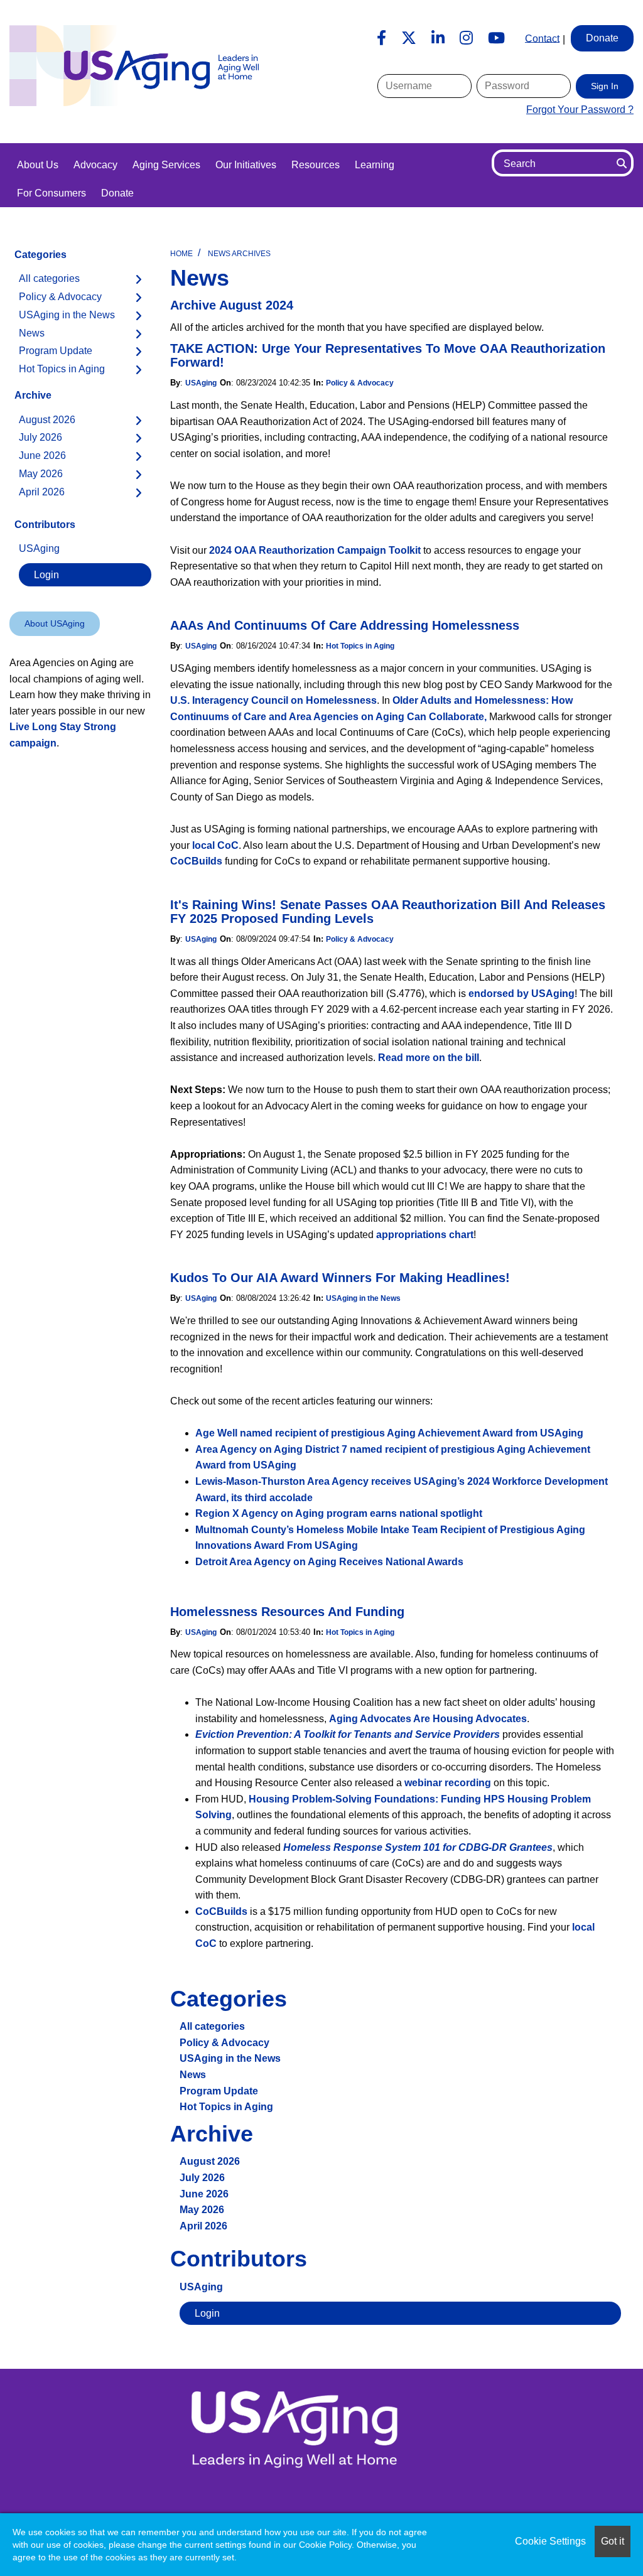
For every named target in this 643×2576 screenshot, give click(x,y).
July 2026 (202, 2178)
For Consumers (51, 193)
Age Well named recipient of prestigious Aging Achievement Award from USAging (389, 1433)
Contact (542, 38)
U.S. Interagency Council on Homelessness (273, 700)
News (193, 2075)
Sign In (605, 86)
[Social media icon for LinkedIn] (438, 38)
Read (391, 1058)
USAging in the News (363, 1298)
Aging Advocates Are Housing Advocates (428, 1719)
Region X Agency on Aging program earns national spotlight (339, 1513)
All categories (212, 2026)
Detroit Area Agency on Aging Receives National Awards (329, 1562)
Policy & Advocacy (360, 383)
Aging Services (166, 165)
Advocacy (95, 165)
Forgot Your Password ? (580, 110)
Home (181, 254)
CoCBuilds (196, 861)
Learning (375, 165)
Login (207, 2313)
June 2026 (204, 2194)
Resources (316, 165)
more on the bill (441, 1058)
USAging (201, 383)
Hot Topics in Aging (360, 646)
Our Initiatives (246, 165)
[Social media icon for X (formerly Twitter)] (409, 38)
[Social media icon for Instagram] (466, 38)
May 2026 (202, 2210)
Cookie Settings (550, 2541)
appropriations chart (425, 1235)
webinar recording (448, 1783)
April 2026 (203, 2226)
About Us (38, 165)
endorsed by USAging (521, 994)
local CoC (215, 845)
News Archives (239, 254)
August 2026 (210, 2161)
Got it (613, 2541)
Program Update (219, 2091)
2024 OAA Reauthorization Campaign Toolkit (315, 550)
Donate (117, 193)
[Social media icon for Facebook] (381, 38)
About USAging (55, 623)
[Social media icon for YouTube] (496, 38)
